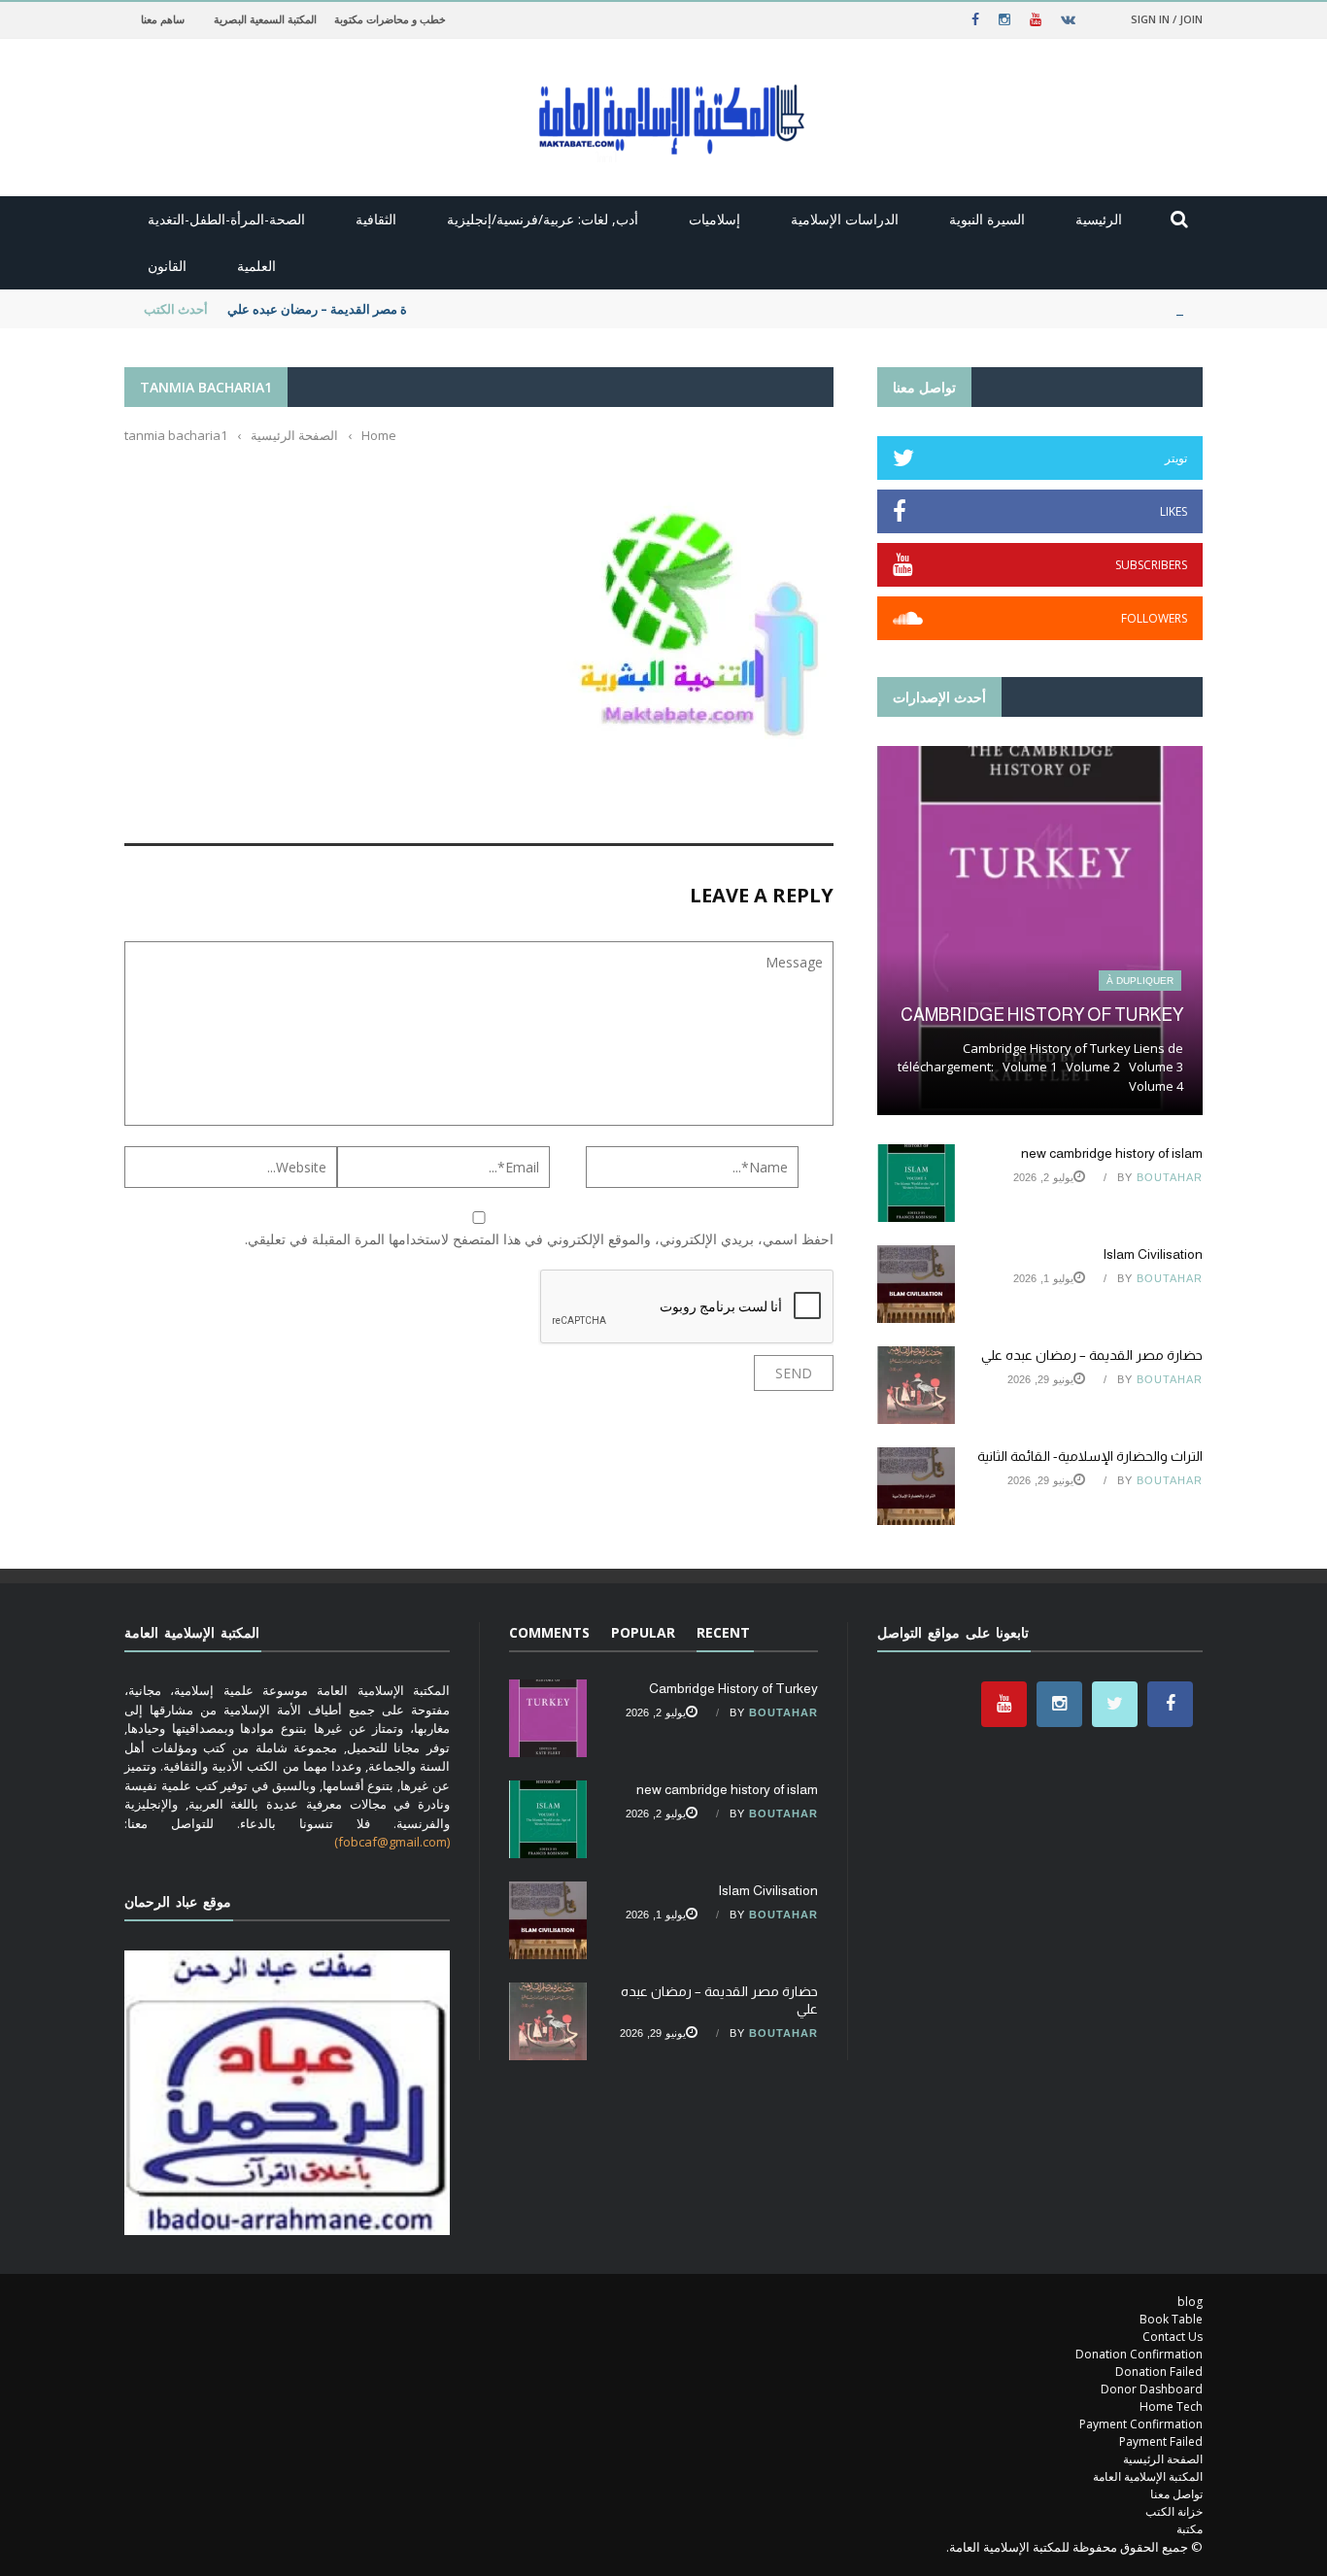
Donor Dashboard (1152, 2389)
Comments (549, 1632)
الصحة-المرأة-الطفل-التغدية (226, 219)
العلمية (256, 266)
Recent (723, 1632)
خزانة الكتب (1174, 2511)
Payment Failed (1161, 2441)
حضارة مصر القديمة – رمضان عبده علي (331, 309)
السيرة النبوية (987, 219)
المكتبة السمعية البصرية (265, 19)
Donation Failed (1159, 2372)
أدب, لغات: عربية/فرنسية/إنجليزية (543, 219)
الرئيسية (1099, 219)
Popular (643, 1632)
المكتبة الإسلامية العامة (1148, 2476)
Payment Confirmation (1141, 2424)
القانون (167, 266)
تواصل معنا (1176, 2494)
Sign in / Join (1167, 19)
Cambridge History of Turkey (1042, 1015)
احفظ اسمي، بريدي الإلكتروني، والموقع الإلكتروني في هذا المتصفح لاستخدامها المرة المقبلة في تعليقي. (539, 1239)
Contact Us (1173, 2337)
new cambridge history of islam (1112, 1153)
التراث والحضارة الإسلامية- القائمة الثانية (1090, 1456)
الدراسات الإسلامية (845, 219)
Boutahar (1170, 1177)
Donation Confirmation (1139, 2354)
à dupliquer (1140, 981)
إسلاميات (715, 219)
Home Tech (1171, 2407)
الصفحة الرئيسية (1163, 2459)
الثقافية (376, 219)
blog (1190, 2302)
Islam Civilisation (1153, 1254)
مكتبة (1190, 2529)
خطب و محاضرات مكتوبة (390, 19)
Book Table (1171, 2319)
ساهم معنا (163, 19)
